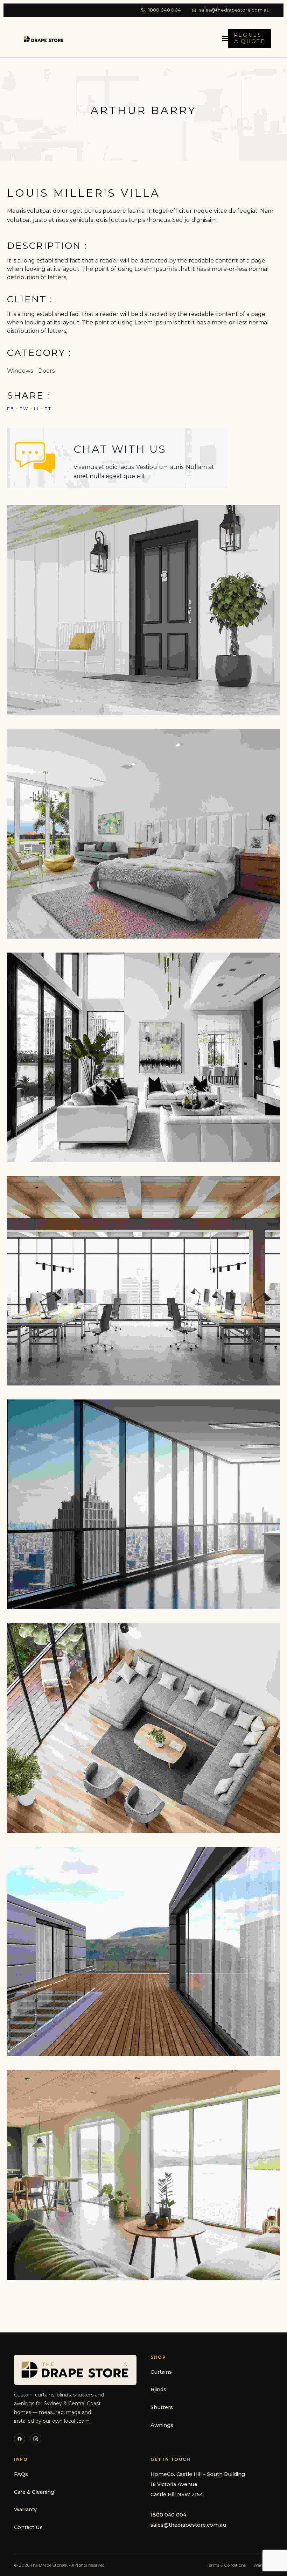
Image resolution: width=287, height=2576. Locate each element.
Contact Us (28, 2527)
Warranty (25, 2510)
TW (24, 409)
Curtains (161, 2372)
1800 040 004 (165, 10)
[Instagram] (36, 2439)
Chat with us (120, 449)
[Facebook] (20, 2439)
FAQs (21, 2474)
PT (48, 409)
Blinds (158, 2389)
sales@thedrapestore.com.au (234, 10)
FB (11, 409)
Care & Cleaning (34, 2492)
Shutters (162, 2407)
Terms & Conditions (226, 2565)
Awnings (162, 2425)
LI (37, 409)
